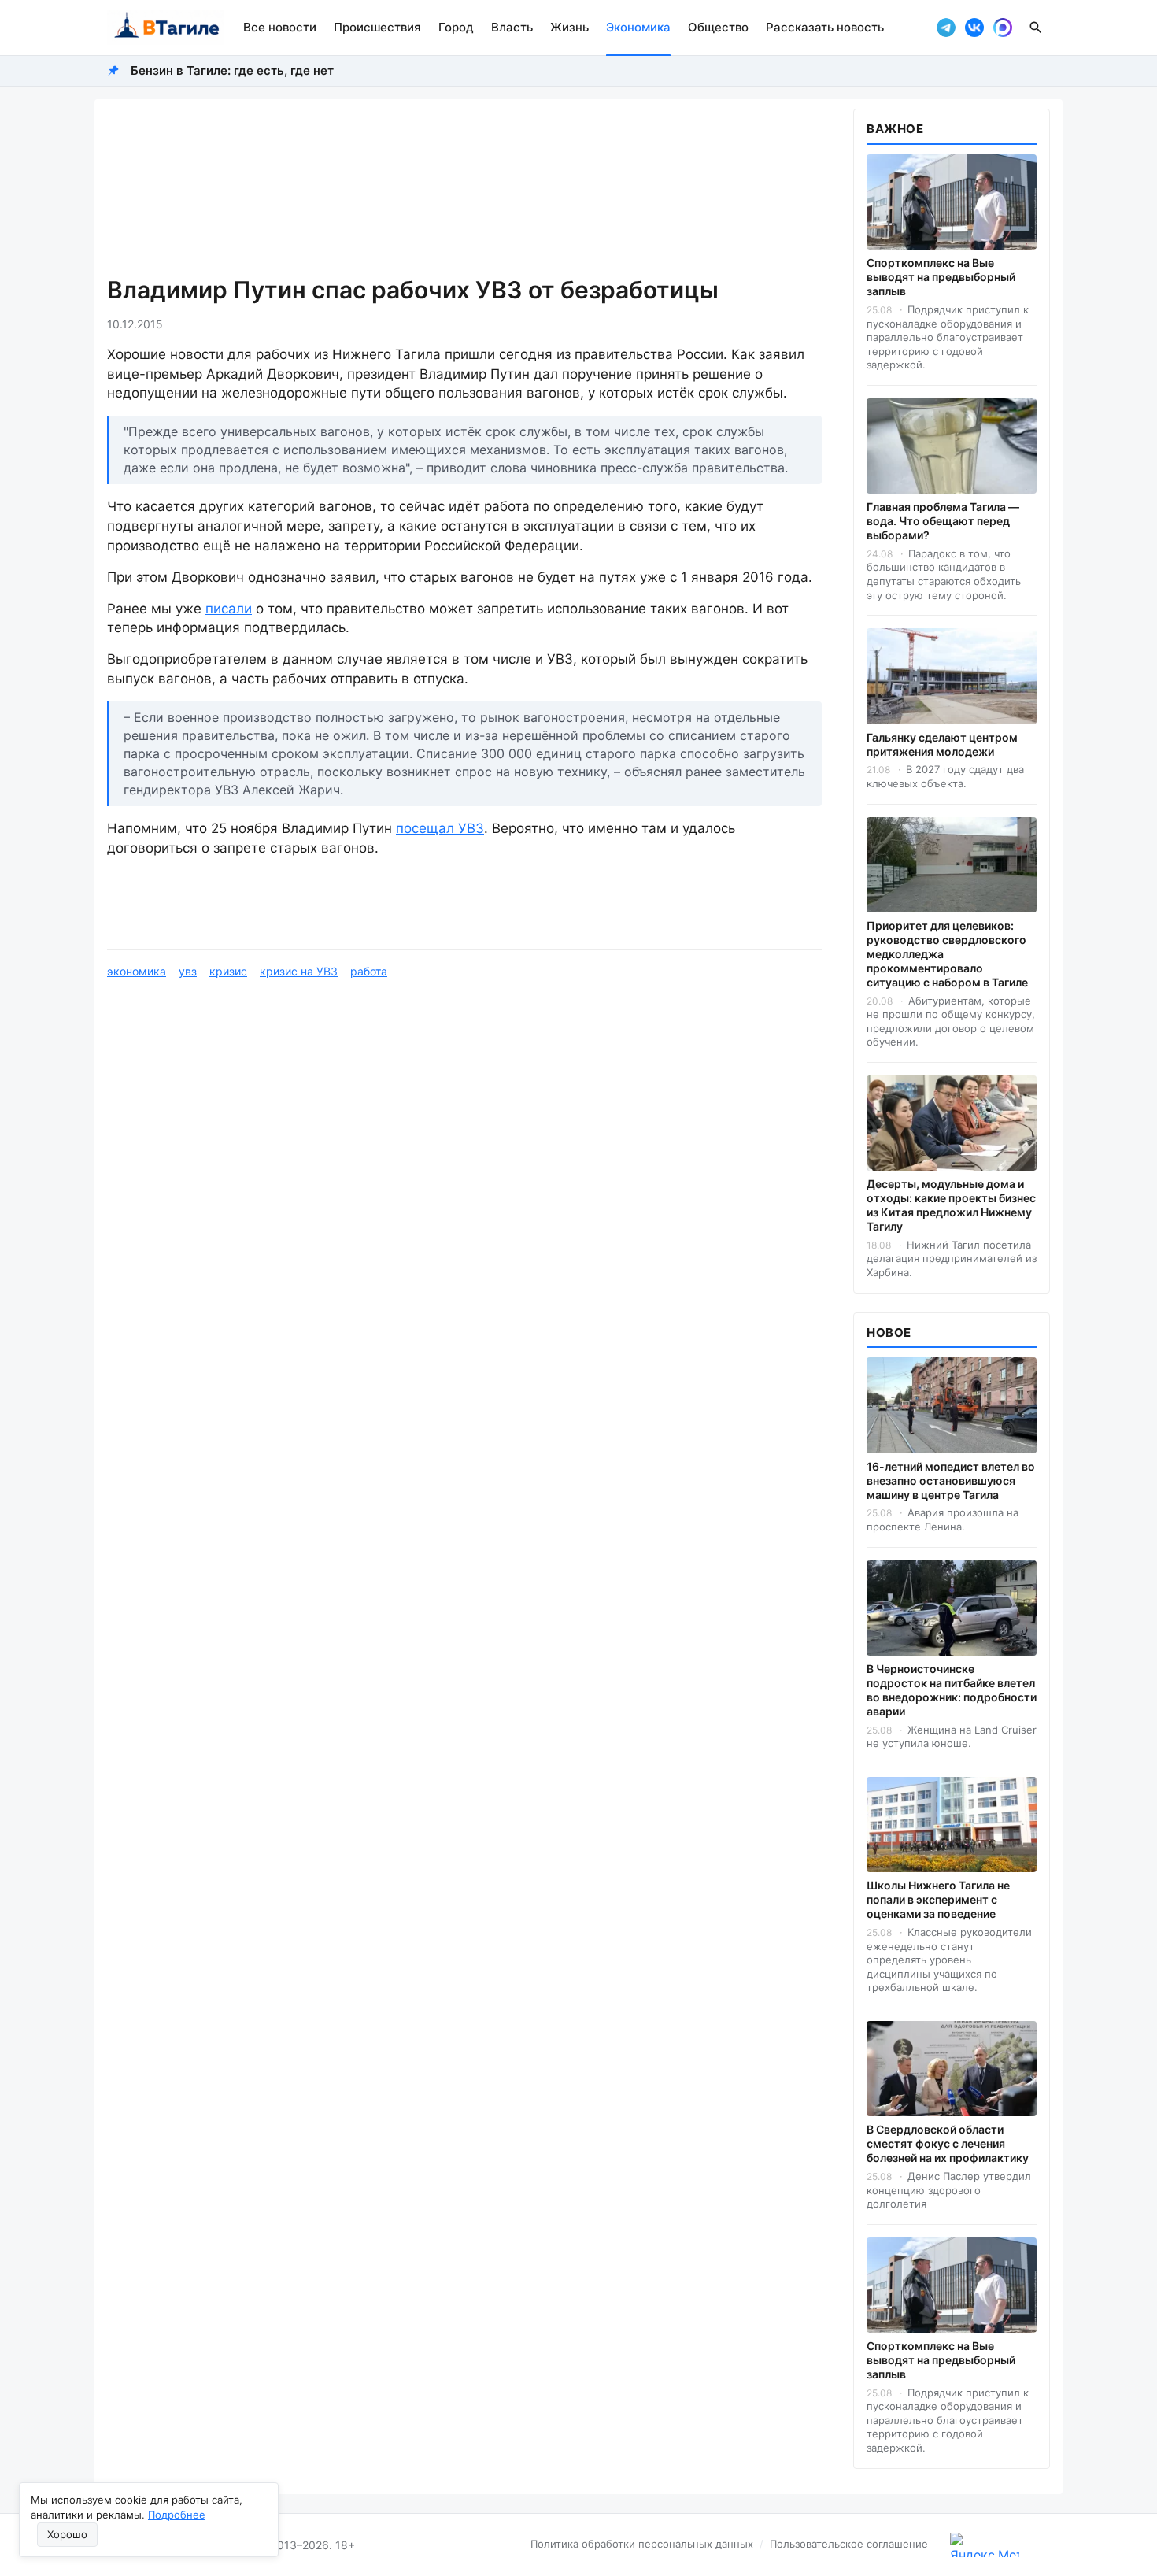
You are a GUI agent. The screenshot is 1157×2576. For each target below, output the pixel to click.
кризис (228, 971)
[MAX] (1003, 28)
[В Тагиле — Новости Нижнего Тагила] (166, 28)
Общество (718, 27)
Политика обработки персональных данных (642, 2544)
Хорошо (67, 2534)
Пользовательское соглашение (849, 2544)
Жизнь (569, 27)
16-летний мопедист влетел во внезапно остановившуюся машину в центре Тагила (951, 1480)
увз (188, 971)
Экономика (638, 27)
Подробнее (177, 2515)
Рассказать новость (825, 27)
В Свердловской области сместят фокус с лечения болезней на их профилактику (948, 2143)
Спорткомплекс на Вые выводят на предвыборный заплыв (941, 277)
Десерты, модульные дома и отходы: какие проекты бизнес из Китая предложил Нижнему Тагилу (951, 1205)
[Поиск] (1036, 28)
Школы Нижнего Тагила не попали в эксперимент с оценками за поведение (938, 1899)
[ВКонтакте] (974, 28)
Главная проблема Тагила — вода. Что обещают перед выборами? (943, 521)
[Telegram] (946, 28)
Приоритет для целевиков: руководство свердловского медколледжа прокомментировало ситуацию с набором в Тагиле (947, 954)
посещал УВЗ (440, 828)
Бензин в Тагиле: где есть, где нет (232, 70)
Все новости (280, 27)
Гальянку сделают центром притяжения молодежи (942, 744)
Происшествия (377, 27)
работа (369, 971)
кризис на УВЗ (299, 971)
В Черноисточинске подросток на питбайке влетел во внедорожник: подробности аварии (952, 1690)
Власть (512, 27)
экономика (137, 971)
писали (229, 609)
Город (456, 27)
